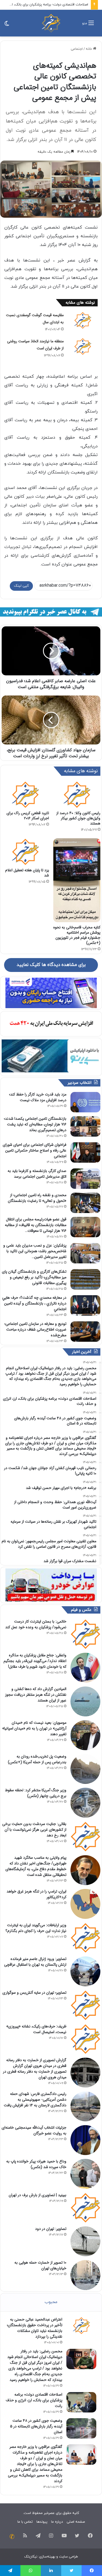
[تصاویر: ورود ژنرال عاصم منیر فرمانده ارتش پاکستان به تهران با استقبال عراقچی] (85, 1971)
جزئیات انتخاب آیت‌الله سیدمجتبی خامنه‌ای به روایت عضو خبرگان (34, 2130)
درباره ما (57, 2522)
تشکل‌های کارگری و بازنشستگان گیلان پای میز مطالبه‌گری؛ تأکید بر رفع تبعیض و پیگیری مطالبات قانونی (34, 1277)
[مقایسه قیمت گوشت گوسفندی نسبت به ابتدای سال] (83, 320)
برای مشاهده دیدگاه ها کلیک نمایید (51, 965)
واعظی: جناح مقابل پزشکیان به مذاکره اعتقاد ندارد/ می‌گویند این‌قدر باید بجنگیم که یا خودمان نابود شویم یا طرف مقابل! (35, 1661)
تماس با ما (25, 2522)
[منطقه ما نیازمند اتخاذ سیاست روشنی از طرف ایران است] (83, 346)
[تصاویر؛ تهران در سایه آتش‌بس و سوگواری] (85, 2005)
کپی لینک (21, 586)
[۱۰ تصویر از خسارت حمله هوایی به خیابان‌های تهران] (85, 2275)
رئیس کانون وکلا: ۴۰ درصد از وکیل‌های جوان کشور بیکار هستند (78, 818)
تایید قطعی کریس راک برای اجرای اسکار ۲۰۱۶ (28, 816)
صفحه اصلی (76, 2522)
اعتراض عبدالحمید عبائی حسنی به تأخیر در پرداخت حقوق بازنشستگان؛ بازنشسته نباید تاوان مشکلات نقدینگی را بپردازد (35, 2328)
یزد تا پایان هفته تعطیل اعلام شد (27, 873)
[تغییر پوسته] (7, 25)
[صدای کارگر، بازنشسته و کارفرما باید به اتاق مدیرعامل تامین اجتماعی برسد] (85, 1179)
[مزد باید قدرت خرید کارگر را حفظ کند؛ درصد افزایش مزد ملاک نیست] (85, 1102)
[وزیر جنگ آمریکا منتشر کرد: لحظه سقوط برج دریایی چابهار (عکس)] (85, 1803)
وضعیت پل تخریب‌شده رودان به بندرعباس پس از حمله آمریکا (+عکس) (37, 1759)
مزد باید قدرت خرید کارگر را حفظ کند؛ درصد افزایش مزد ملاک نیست (38, 1097)
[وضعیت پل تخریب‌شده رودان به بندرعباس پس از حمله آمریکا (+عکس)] (85, 1769)
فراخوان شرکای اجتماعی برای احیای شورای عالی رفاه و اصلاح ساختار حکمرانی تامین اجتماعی (35, 1150)
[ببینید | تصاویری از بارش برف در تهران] (85, 2208)
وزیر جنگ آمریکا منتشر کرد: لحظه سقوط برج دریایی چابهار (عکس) (36, 1793)
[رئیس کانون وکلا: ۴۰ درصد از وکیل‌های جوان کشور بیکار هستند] (77, 795)
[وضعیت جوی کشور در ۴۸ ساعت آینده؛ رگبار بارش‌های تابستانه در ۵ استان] (81, 2428)
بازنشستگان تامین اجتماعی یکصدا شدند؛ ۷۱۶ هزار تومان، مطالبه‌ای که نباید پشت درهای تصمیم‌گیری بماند (35, 1124)
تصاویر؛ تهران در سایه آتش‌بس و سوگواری (34, 1993)
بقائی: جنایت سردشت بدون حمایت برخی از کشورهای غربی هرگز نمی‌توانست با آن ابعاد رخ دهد (34, 1830)
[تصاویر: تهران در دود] (85, 2241)
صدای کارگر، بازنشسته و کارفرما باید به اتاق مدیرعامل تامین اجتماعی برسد (37, 1174)
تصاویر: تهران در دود (51, 2229)
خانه (89, 49)
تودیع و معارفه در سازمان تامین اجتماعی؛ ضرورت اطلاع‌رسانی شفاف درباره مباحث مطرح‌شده (35, 1329)
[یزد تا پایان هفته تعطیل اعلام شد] (25, 852)
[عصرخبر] (51, 23)
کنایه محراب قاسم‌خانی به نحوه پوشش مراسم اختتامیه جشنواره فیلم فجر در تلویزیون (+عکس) (77, 935)
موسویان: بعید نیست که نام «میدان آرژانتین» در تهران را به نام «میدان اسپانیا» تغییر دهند (34, 1728)
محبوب (51, 2302)
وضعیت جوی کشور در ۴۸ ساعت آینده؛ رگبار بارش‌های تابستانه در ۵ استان (36, 2426)
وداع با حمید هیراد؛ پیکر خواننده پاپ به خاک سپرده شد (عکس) (36, 2164)
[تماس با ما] (12, 2537)
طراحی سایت (69, 2557)
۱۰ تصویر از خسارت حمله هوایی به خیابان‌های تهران (40, 2265)
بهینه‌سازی (47, 2557)
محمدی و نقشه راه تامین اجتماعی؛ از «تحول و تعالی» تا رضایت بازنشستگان (37, 1198)
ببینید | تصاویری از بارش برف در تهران (38, 2195)
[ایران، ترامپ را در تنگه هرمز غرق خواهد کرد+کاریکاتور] (85, 1904)
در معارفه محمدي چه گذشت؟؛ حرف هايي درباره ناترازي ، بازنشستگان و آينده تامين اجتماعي (34, 1303)
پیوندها (42, 2522)
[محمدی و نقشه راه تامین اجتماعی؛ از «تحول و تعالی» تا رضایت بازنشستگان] (85, 1203)
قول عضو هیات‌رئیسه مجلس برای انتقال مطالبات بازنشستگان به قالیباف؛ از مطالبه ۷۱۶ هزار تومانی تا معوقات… (36, 1225)
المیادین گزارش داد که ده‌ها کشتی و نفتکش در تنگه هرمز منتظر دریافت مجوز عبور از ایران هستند (36, 1695)
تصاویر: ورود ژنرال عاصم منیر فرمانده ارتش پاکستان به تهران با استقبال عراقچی (35, 1962)
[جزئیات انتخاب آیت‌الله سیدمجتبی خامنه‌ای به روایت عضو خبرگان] (85, 2140)
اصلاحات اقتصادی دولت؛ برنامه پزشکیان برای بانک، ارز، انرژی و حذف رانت (34, 2400)
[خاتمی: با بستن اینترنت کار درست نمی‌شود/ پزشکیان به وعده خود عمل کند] (85, 1634)
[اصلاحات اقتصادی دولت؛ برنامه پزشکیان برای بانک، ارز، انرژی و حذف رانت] (81, 2402)
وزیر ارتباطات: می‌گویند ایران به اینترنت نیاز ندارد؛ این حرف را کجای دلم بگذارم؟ (36, 1928)
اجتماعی (77, 49)
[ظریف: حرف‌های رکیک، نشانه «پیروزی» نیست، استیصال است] (85, 2039)
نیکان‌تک (31, 2557)
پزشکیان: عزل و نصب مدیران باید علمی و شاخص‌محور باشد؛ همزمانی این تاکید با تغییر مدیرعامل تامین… (35, 1251)
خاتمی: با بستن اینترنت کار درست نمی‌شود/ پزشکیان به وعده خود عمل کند (36, 1624)
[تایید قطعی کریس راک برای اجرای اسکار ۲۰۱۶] (25, 795)
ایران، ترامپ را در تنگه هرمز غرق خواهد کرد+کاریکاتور (36, 1894)
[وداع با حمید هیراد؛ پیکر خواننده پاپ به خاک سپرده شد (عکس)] (85, 2174)
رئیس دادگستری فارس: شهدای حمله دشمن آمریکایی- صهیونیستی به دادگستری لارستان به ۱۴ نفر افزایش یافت (35, 2100)
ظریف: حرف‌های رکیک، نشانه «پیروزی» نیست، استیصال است (36, 2029)
